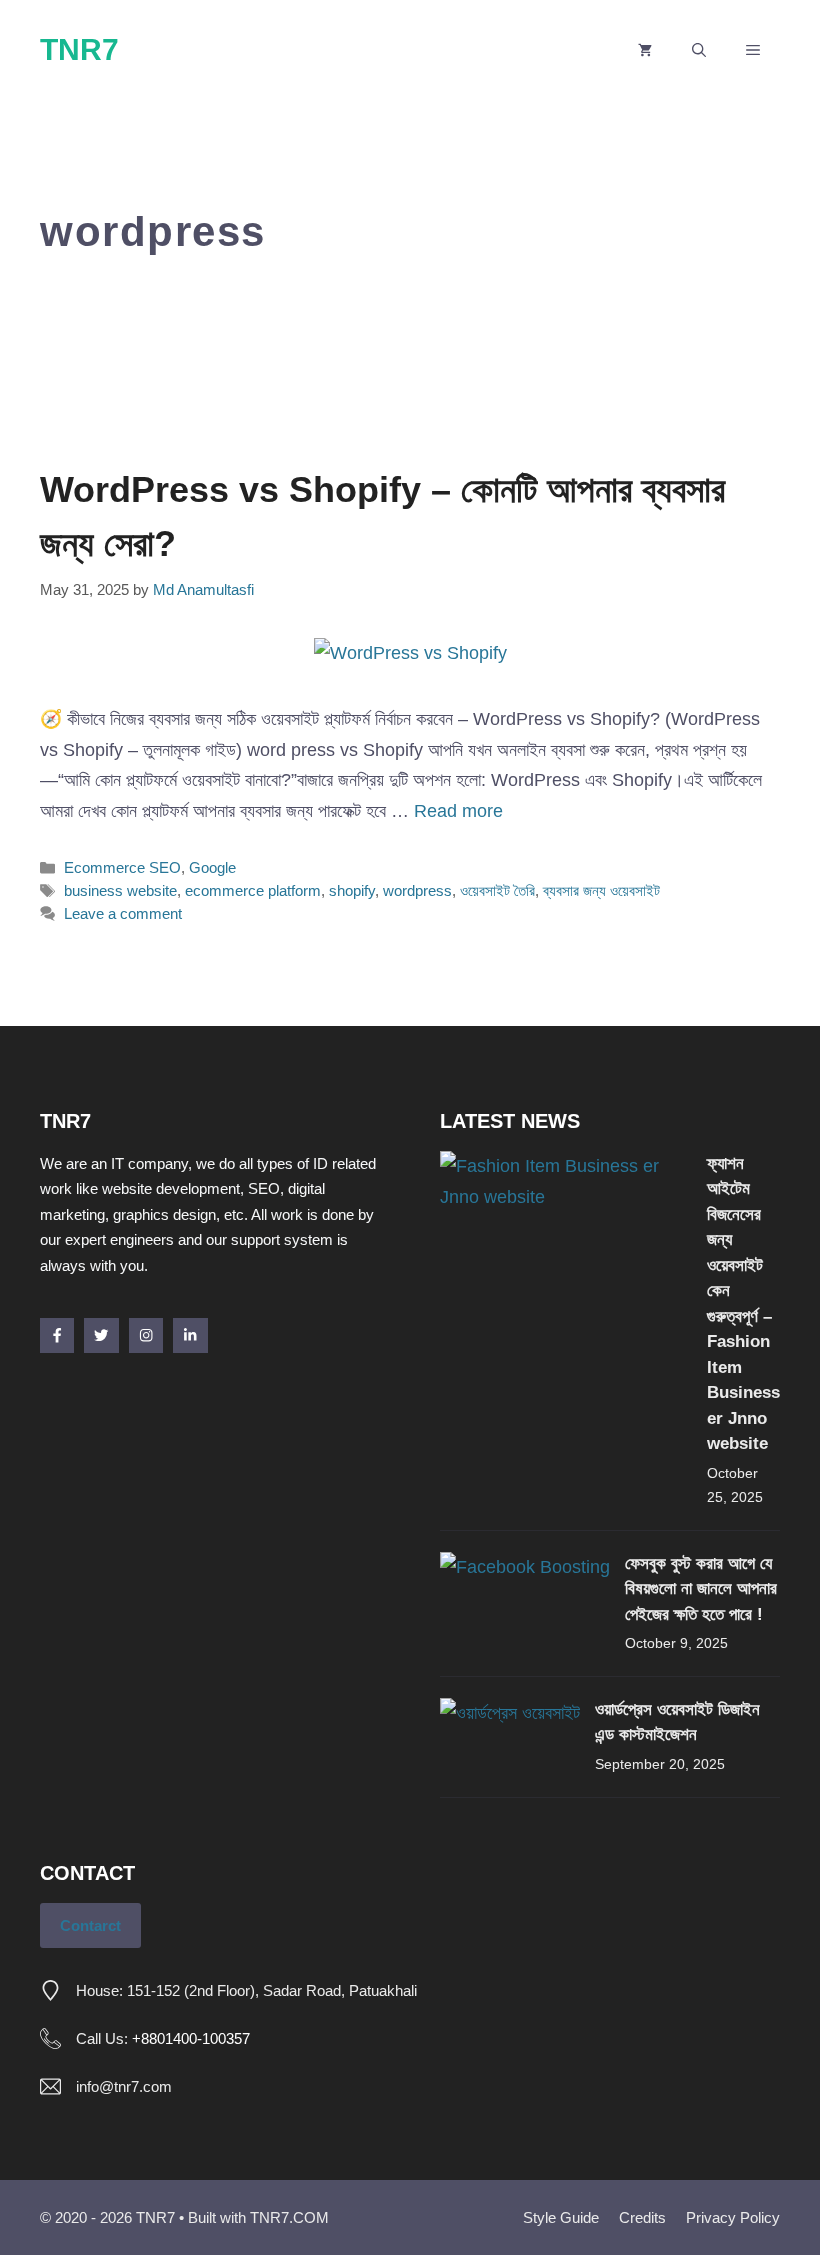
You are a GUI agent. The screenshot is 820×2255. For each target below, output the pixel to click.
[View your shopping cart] (645, 50)
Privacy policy (733, 2217)
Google (212, 867)
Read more (458, 811)
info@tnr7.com (124, 2086)
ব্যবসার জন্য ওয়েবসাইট (601, 890)
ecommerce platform (253, 890)
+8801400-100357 (191, 2038)
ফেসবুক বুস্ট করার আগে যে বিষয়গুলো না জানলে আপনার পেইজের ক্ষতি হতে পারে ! (701, 1589)
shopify (352, 890)
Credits (642, 2217)
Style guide (561, 2217)
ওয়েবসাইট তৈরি (497, 890)
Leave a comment (123, 913)
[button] (699, 50)
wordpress (417, 890)
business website (120, 890)
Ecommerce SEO (122, 867)
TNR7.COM (289, 2217)
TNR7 (79, 49)
